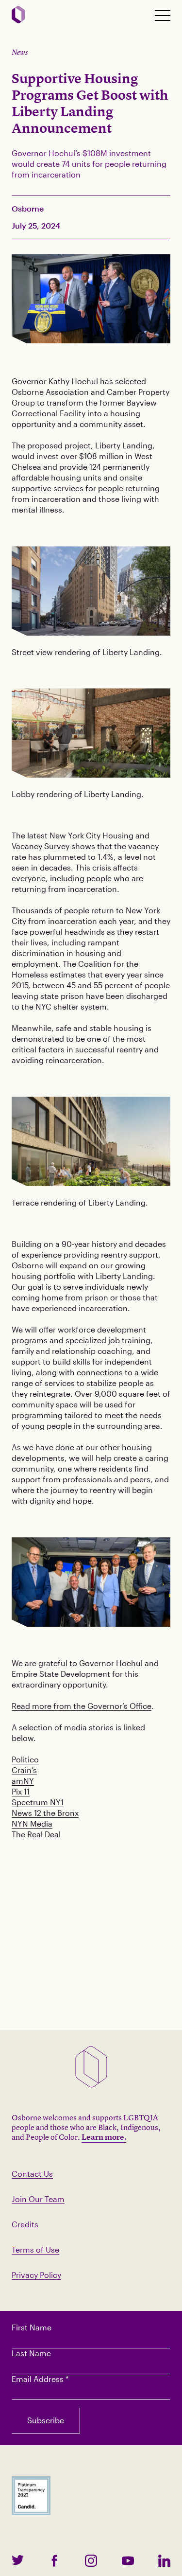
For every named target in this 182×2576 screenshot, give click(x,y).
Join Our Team (38, 2199)
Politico (25, 1759)
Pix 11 (21, 1791)
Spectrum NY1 (38, 1802)
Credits (25, 2224)
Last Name (31, 2353)
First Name (32, 2327)
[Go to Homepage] (18, 15)
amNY (23, 1781)
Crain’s (24, 1770)
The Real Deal (36, 1834)
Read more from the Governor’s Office (82, 1706)
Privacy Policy (36, 2275)
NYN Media (32, 1823)
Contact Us (32, 2174)
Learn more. (104, 2137)
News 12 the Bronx (45, 1813)
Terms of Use (35, 2249)
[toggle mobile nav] (163, 16)
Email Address (40, 2379)
